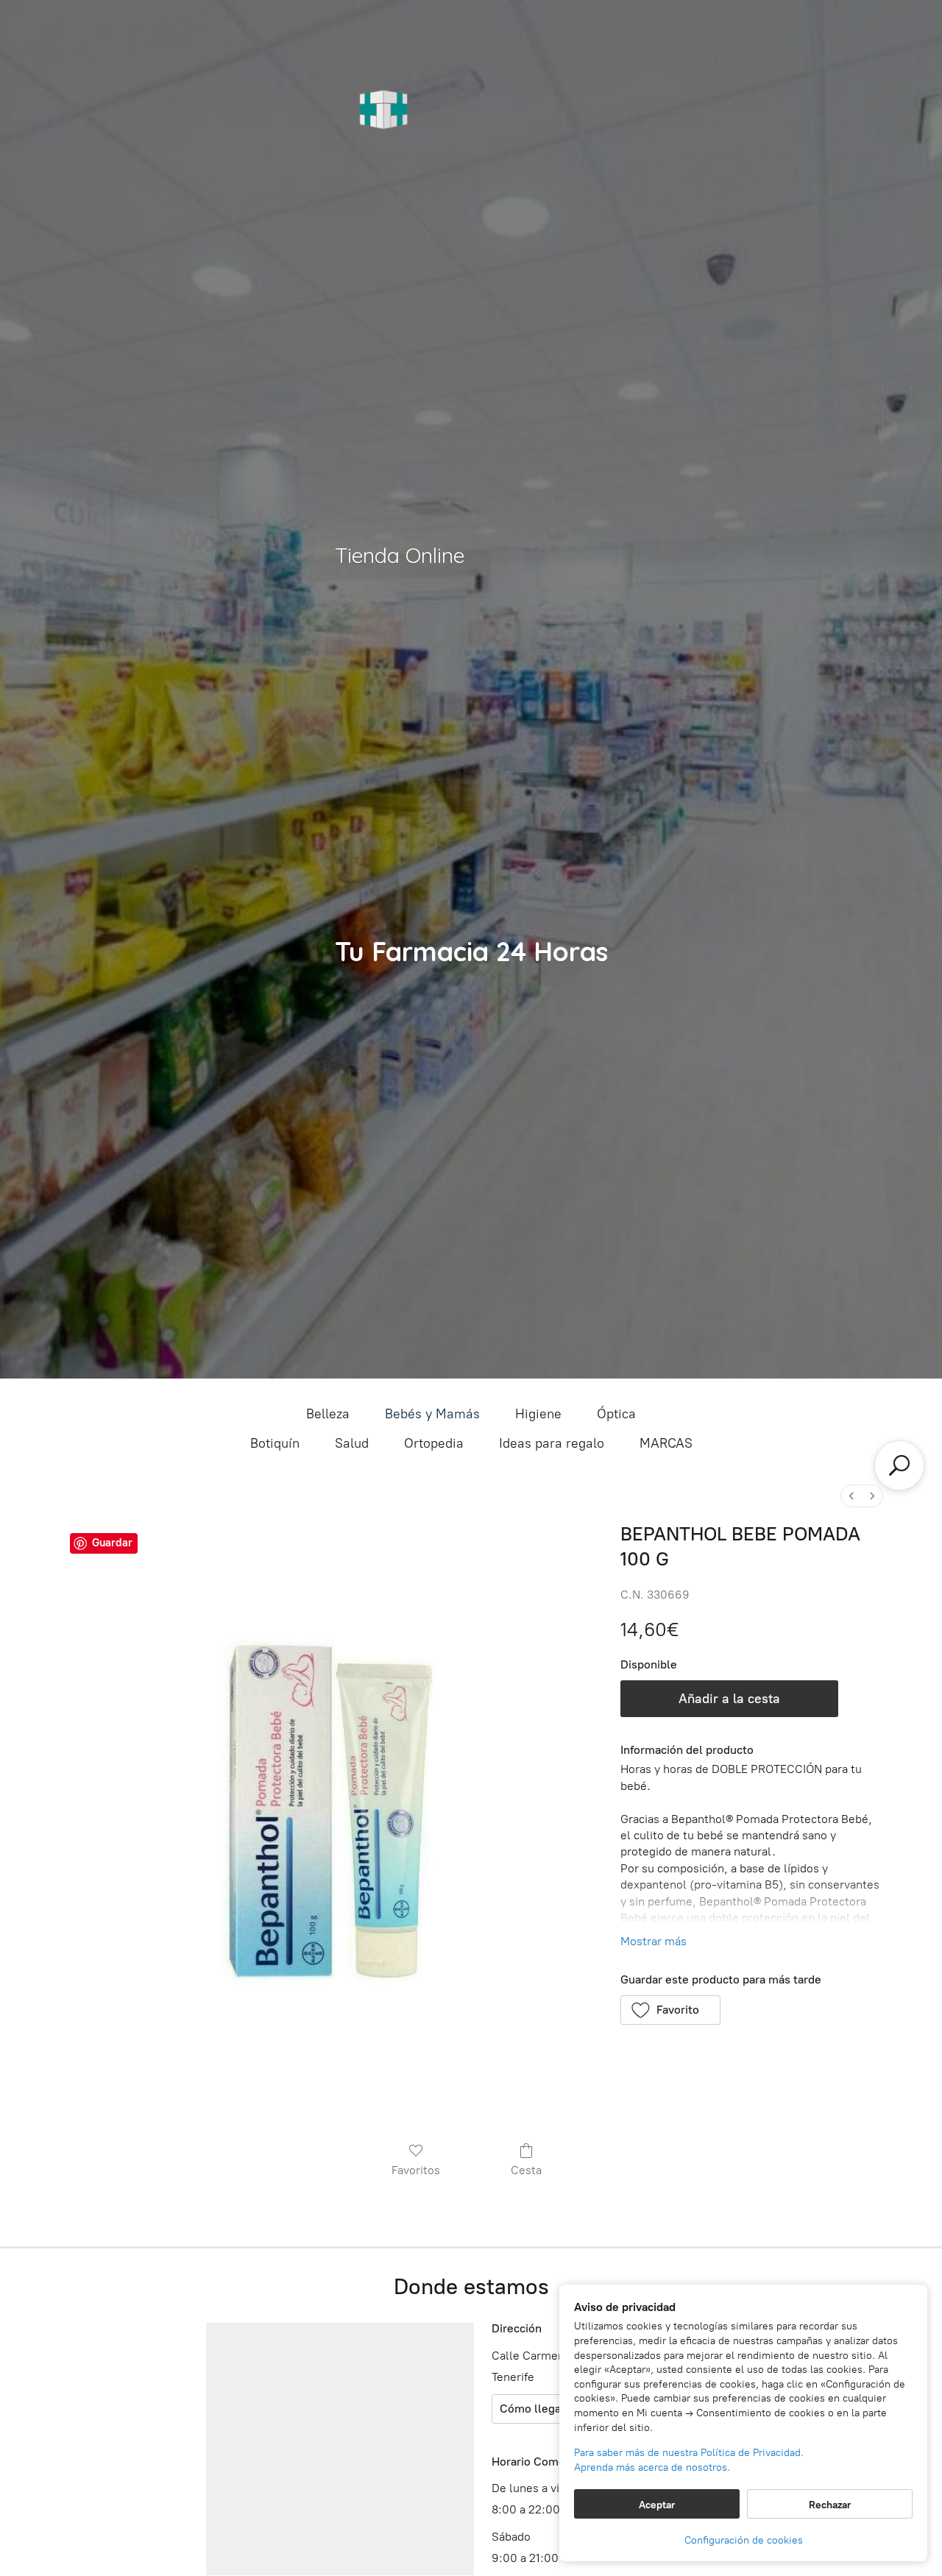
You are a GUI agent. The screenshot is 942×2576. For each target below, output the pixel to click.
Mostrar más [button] (654, 1941)
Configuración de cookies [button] (744, 2540)
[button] (671, 2010)
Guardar (112, 1543)
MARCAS (666, 1443)
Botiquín (275, 1443)
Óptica (616, 1414)
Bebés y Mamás (432, 1414)
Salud (352, 1443)
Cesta (526, 2170)
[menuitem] (851, 1496)
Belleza (328, 1414)
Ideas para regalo (552, 1443)
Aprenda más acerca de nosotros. (652, 2467)
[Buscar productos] (899, 1465)
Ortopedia (434, 1443)
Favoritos (416, 2170)
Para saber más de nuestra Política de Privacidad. (689, 2453)
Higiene (538, 1414)
